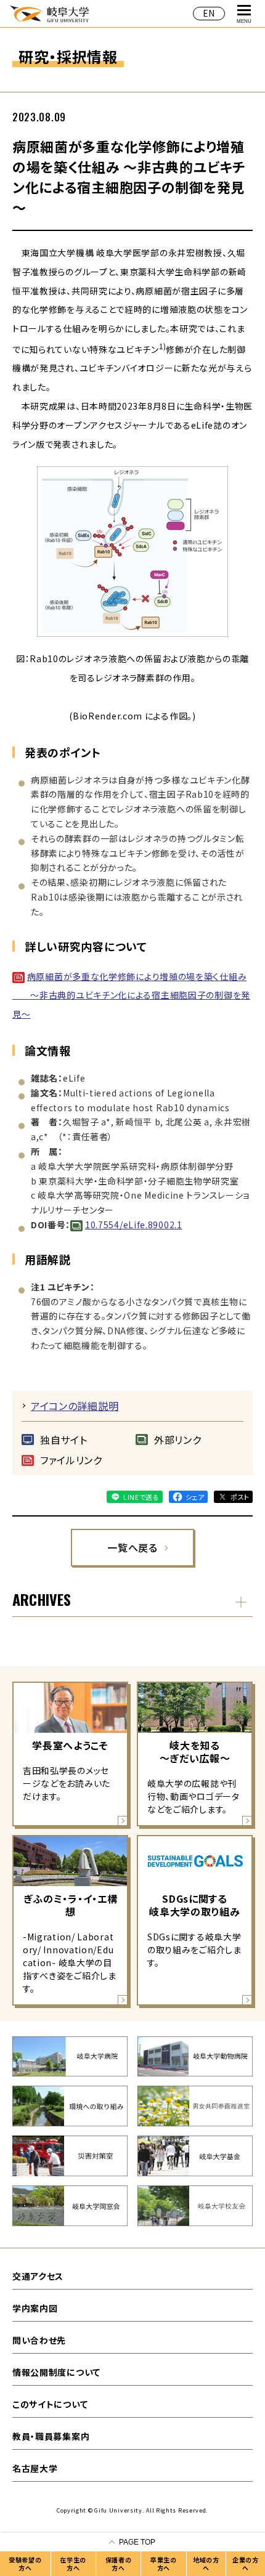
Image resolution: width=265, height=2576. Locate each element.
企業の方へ (246, 2564)
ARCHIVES (42, 1599)
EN (209, 13)
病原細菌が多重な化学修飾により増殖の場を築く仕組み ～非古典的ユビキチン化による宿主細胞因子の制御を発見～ (131, 995)
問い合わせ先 (39, 2340)
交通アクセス (38, 2276)
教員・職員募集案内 (51, 2436)
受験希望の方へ (25, 2564)
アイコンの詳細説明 (75, 1406)
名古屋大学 (35, 2468)
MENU (244, 21)
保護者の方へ (119, 2564)
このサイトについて (50, 2404)
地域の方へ (206, 2564)
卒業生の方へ (164, 2564)
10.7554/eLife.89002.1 (134, 1225)
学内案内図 (35, 2308)
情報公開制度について (56, 2372)
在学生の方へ (73, 2564)
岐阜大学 (49, 13)
